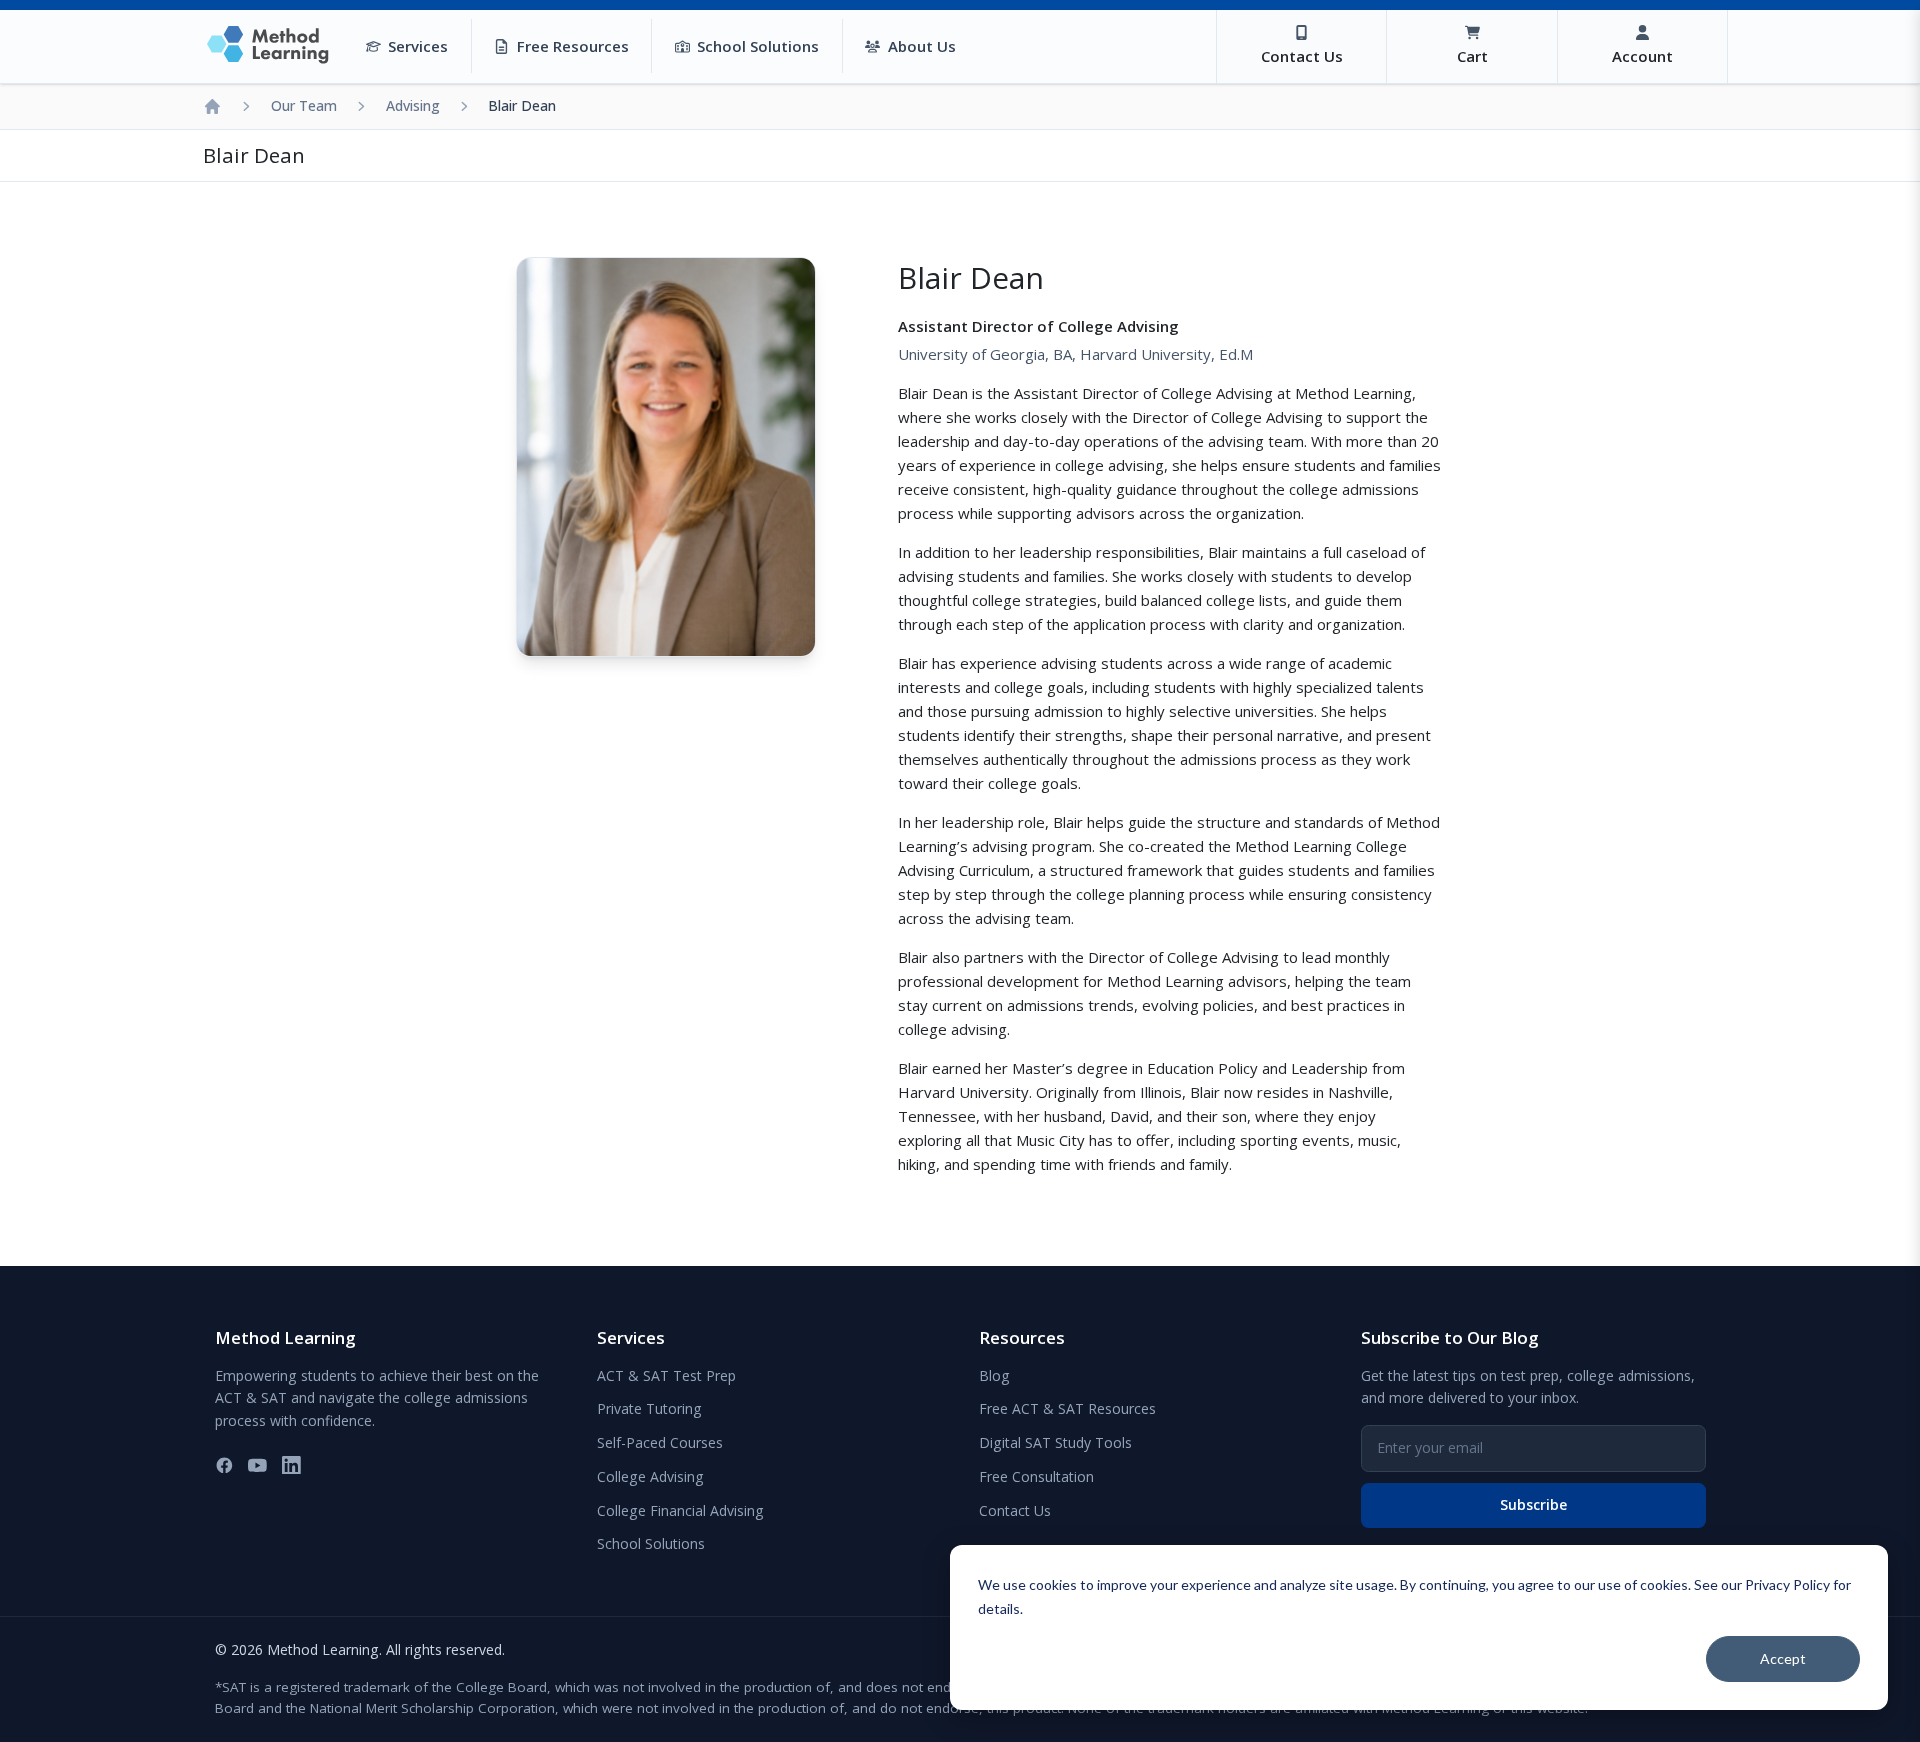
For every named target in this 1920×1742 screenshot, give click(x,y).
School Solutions (651, 1543)
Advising (413, 105)
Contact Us (1015, 1510)
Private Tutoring (649, 1408)
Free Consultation (1036, 1476)
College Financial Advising (680, 1510)
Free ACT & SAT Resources (1067, 1408)
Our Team (304, 105)
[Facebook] (224, 1465)
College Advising (650, 1476)
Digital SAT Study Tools (1055, 1442)
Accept (1783, 1658)
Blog (994, 1375)
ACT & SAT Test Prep (666, 1375)
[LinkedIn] (291, 1465)
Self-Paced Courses (660, 1442)
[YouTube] (257, 1465)
